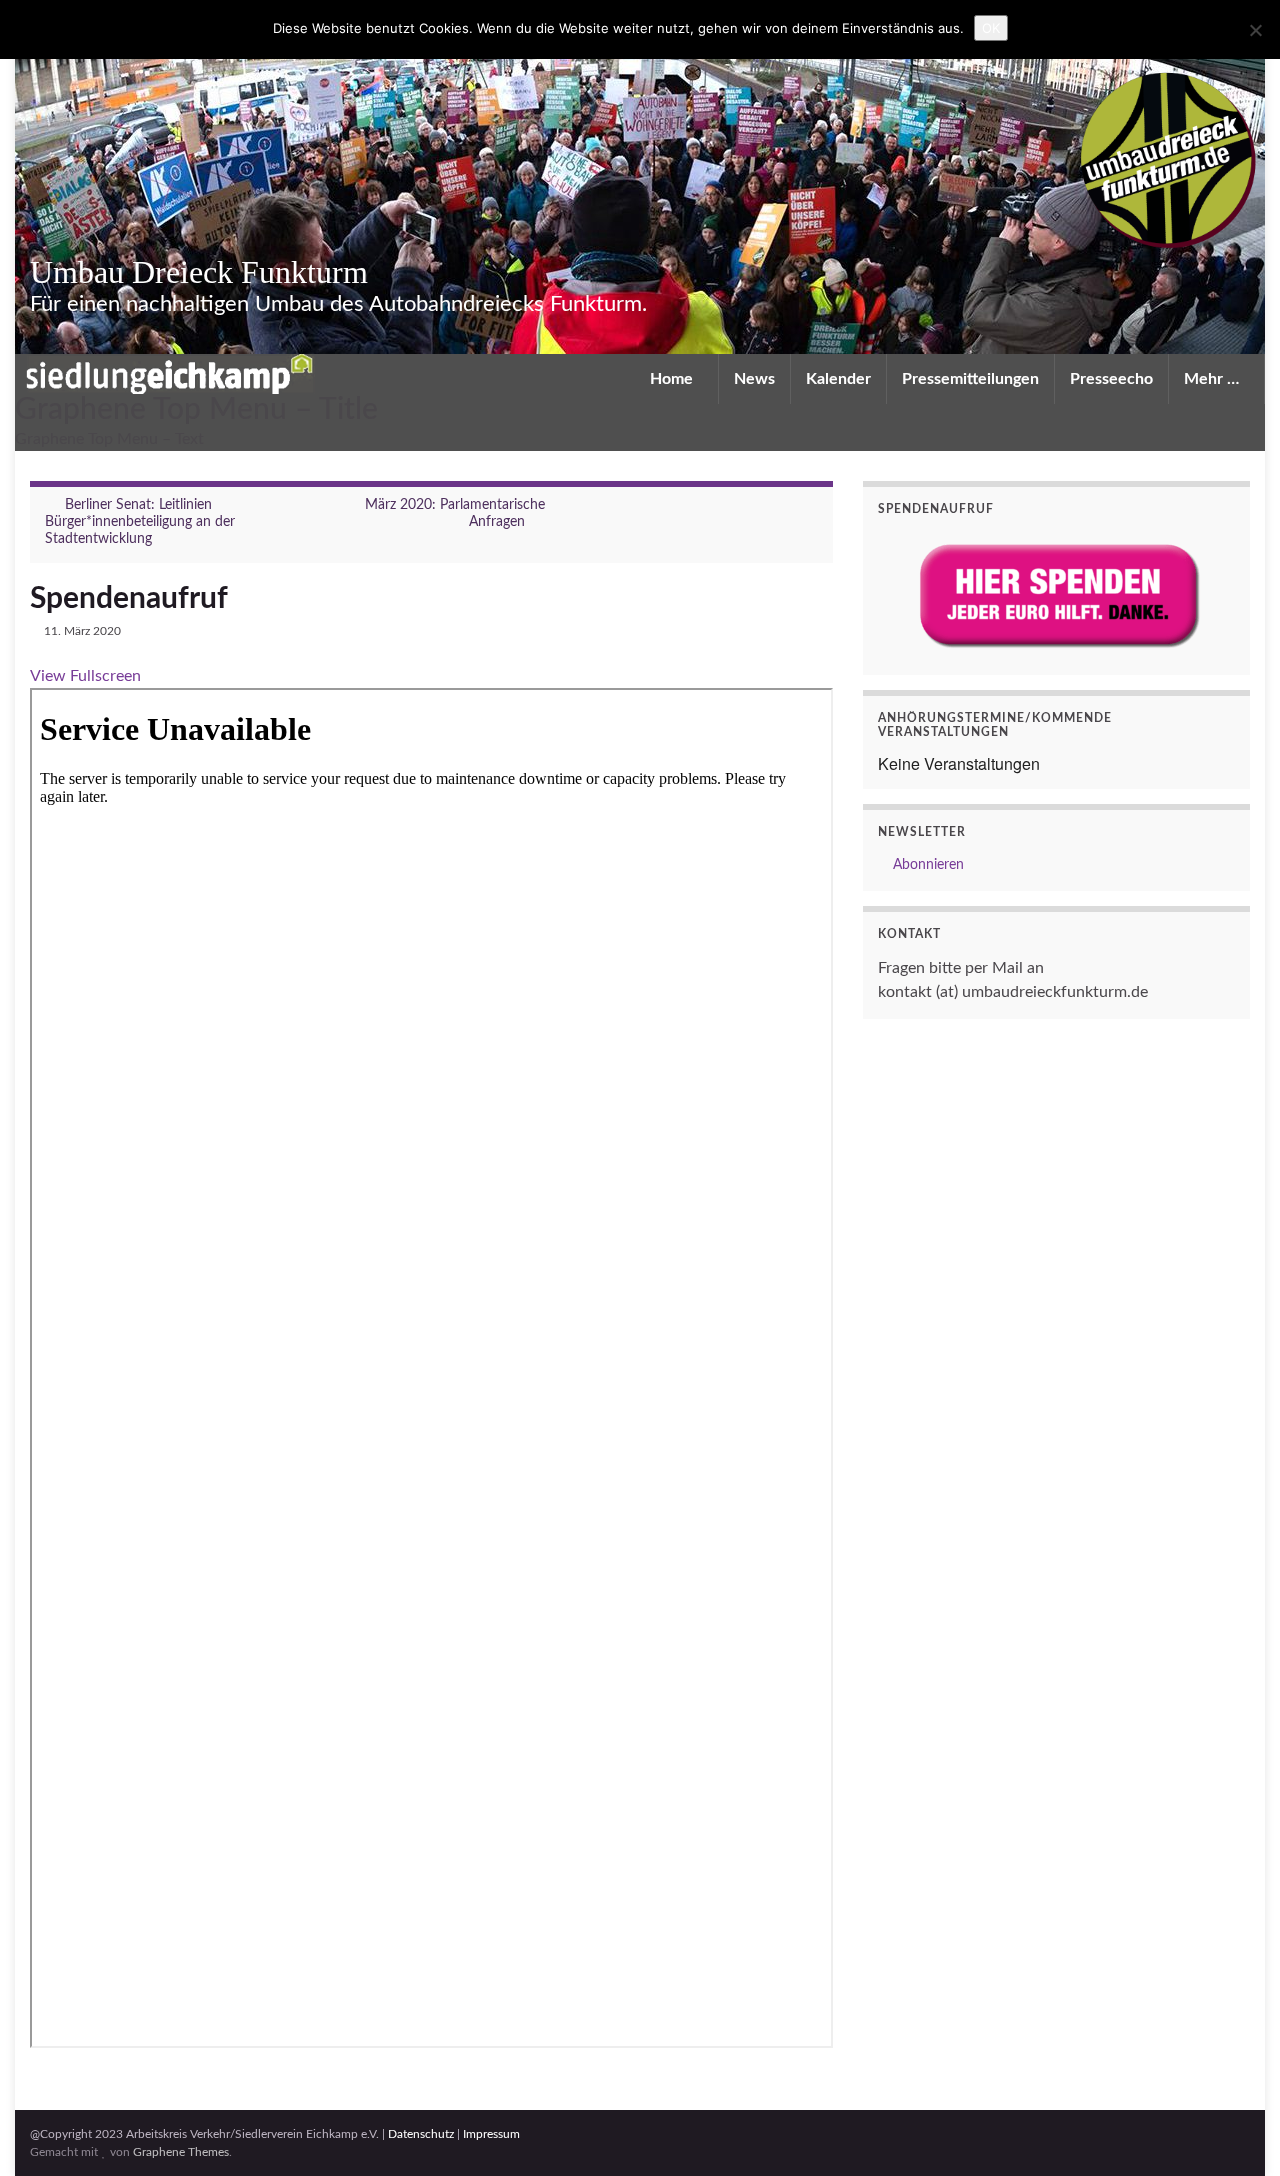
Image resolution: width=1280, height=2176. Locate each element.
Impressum (491, 2134)
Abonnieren (926, 865)
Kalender (838, 379)
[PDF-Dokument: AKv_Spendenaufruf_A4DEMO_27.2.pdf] (431, 1368)
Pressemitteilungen (970, 379)
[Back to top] (1235, 2131)
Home (673, 379)
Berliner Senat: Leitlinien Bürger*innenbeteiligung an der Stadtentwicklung (140, 522)
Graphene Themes (181, 2152)
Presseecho (1111, 379)
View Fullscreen (85, 676)
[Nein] (1255, 30)
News (754, 379)
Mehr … (1213, 379)
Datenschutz (421, 2134)
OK (991, 28)
